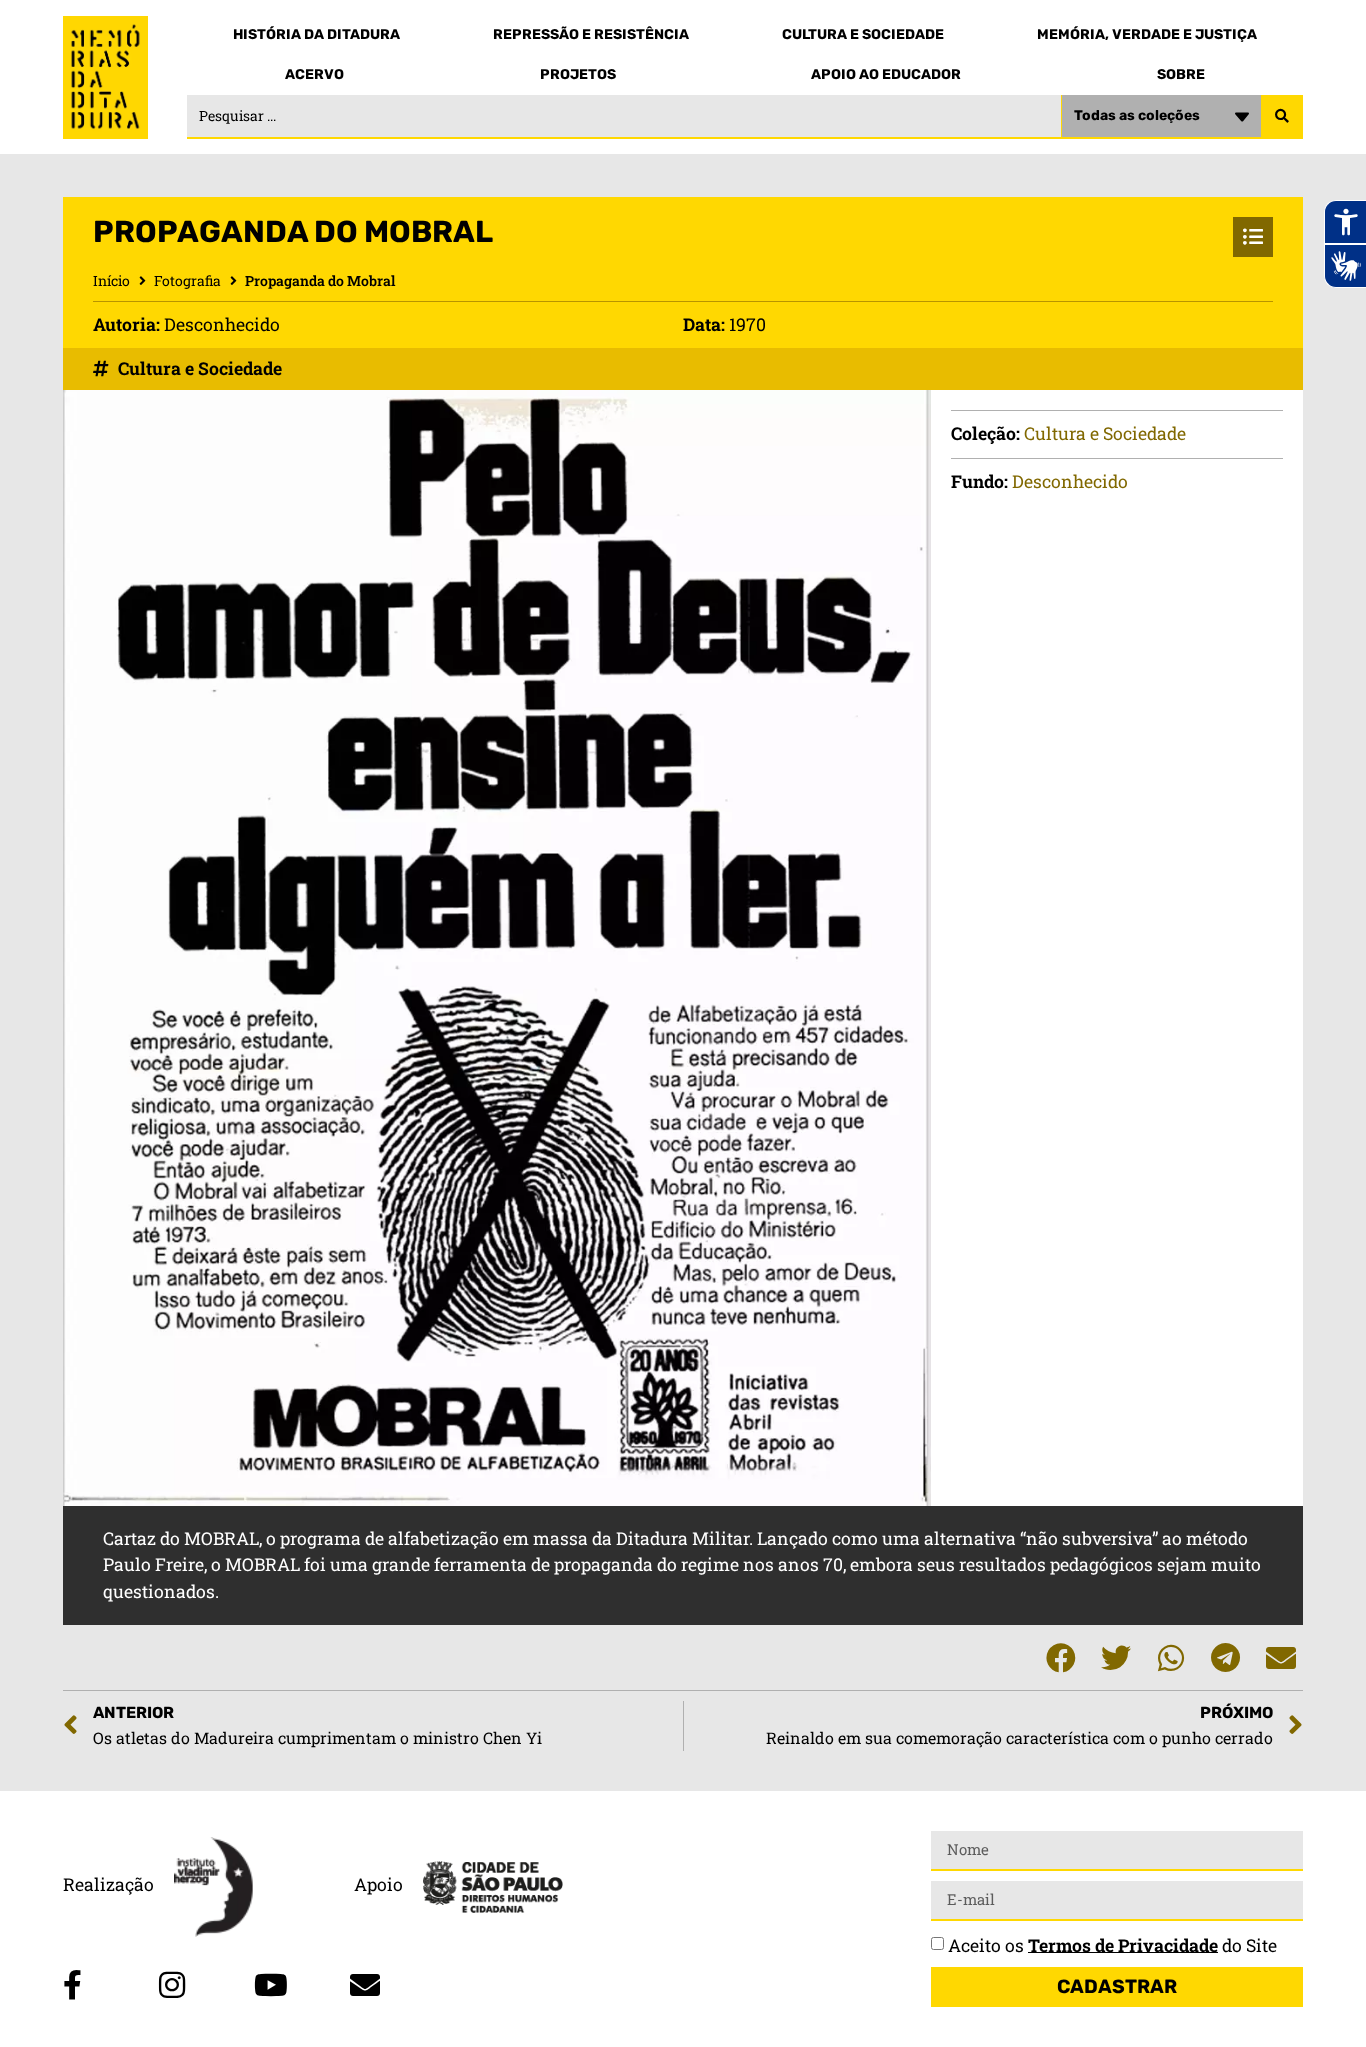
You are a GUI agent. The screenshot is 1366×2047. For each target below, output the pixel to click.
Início (111, 280)
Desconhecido (1070, 481)
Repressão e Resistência (591, 34)
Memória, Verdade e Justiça (1147, 34)
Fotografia (187, 280)
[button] (1060, 1657)
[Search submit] (1282, 117)
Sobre (1181, 74)
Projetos (578, 74)
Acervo (314, 74)
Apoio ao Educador (886, 74)
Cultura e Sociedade (863, 34)
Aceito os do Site (1112, 1944)
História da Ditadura (316, 34)
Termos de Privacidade (1123, 1944)
